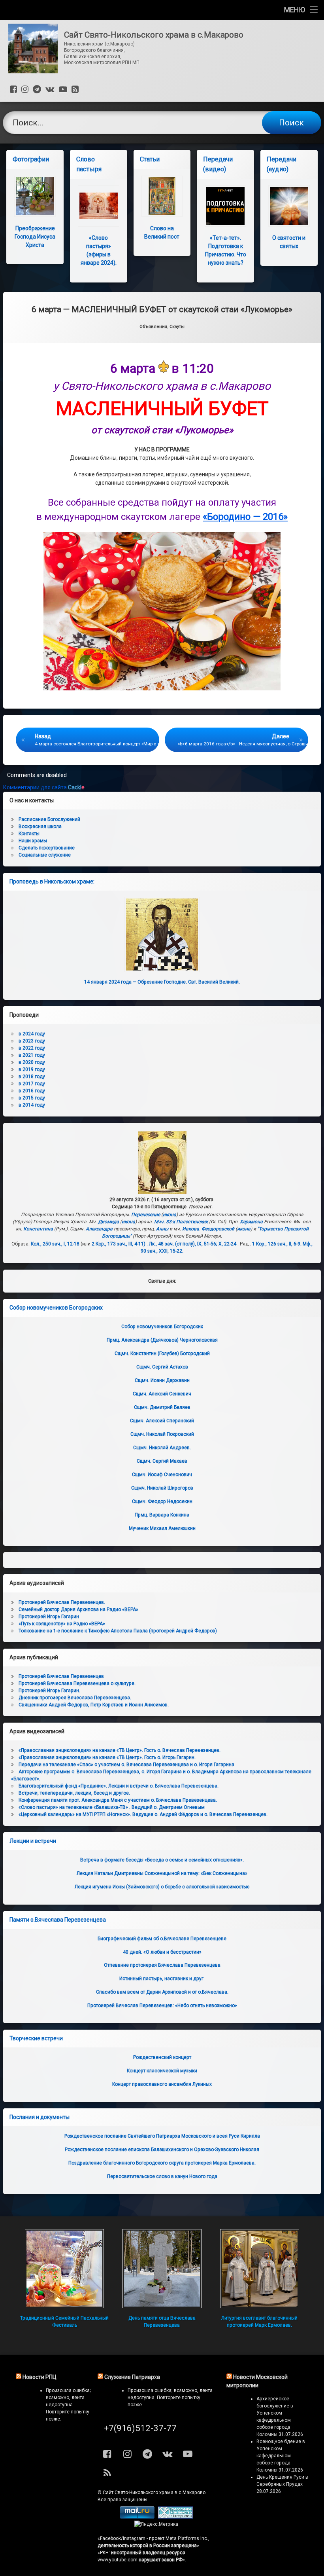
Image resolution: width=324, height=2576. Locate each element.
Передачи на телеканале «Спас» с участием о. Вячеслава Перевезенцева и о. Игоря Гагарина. (127, 1765)
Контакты (29, 834)
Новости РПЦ (40, 2377)
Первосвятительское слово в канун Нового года (162, 2176)
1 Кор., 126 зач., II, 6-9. (277, 1244)
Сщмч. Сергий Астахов (162, 1367)
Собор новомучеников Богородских (56, 1308)
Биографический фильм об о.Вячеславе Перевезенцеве (162, 1939)
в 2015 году (32, 1098)
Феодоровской (218, 1229)
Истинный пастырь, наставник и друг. (162, 1979)
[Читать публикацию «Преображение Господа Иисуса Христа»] (35, 196)
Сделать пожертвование (47, 848)
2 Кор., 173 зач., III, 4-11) (119, 1244)
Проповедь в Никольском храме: (52, 881)
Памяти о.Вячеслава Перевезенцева (58, 1920)
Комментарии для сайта (44, 787)
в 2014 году (32, 1105)
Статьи (150, 159)
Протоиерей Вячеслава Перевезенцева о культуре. (77, 1683)
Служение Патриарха (132, 2377)
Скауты (177, 327)
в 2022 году (32, 1048)
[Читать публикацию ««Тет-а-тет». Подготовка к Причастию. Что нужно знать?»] (225, 206)
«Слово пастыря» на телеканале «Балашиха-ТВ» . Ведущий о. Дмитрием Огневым (112, 1807)
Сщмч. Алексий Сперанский (162, 1421)
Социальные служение (45, 855)
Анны (162, 1229)
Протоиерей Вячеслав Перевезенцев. (62, 1602)
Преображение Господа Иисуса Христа (35, 237)
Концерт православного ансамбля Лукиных (162, 2084)
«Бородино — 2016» (245, 517)
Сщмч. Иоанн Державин (162, 1380)
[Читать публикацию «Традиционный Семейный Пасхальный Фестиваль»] (64, 2269)
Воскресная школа (40, 826)
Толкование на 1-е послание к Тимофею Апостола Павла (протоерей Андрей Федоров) (118, 1631)
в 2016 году (32, 1091)
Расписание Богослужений (49, 819)
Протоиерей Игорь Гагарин (49, 1617)
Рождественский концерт (162, 2057)
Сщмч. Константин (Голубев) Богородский (162, 1353)
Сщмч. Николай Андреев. (162, 1448)
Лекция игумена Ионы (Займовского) (162, 1887)
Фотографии (31, 159)
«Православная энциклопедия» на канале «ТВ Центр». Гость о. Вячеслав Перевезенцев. (120, 1750)
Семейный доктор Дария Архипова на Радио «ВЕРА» (78, 1609)
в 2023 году (32, 1041)
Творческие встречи (36, 2038)
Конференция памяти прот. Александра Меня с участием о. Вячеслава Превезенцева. (118, 1800)
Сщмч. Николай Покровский (162, 1434)
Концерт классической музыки (162, 2071)
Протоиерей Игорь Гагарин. (49, 1691)
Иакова (191, 1229)
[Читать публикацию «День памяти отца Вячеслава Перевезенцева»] (162, 2269)
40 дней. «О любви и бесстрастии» (162, 1952)
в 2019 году (32, 1069)
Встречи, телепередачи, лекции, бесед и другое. (74, 1793)
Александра (99, 1229)
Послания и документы (40, 2117)
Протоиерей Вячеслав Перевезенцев (61, 1676)
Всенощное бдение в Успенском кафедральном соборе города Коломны (281, 2456)
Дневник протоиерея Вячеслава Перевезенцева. (75, 1698)
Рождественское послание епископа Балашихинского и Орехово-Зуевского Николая (162, 2150)
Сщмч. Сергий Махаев (162, 1461)
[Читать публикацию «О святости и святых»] (289, 206)
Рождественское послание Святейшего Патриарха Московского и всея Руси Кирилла (162, 2136)
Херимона (251, 1222)
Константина (38, 1229)
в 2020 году (32, 1062)
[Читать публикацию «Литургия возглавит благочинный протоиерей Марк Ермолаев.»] (260, 2269)
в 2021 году (32, 1055)
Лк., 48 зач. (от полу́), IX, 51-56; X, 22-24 (193, 1244)
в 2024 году (32, 1034)
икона (170, 1215)
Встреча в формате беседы (162, 1860)
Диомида (108, 1222)
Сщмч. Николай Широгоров (162, 1488)
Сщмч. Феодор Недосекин (162, 1501)
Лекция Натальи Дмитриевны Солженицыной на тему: (162, 1873)
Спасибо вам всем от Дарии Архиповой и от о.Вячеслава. (162, 1992)
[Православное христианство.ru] (175, 2517)
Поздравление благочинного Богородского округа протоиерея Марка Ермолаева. (162, 2163)
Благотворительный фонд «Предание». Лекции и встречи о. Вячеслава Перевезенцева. (119, 1786)
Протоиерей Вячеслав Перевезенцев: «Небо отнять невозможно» (162, 2005)
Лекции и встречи (33, 1841)
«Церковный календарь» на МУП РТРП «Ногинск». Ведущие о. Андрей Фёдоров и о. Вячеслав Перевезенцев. (143, 1814)
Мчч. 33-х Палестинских (181, 1222)
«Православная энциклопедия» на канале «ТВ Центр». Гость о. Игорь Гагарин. (107, 1757)
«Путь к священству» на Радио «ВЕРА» (62, 1624)
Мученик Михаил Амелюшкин (162, 1528)
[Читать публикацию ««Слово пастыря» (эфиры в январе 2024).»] (99, 206)
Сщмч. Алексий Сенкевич (162, 1394)
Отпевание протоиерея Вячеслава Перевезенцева (162, 1965)
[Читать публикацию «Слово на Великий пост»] (162, 196)
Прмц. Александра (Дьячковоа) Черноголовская (162, 1340)
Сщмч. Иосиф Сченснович (162, 1475)
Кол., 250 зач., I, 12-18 (55, 1244)
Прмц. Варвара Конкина (162, 1515)
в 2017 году (32, 1084)
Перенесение (146, 1215)
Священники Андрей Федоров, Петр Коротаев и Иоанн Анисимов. (94, 1705)
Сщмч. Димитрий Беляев (162, 1407)
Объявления (153, 327)
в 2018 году (32, 1077)
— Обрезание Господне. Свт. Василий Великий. (162, 982)
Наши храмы (33, 841)
